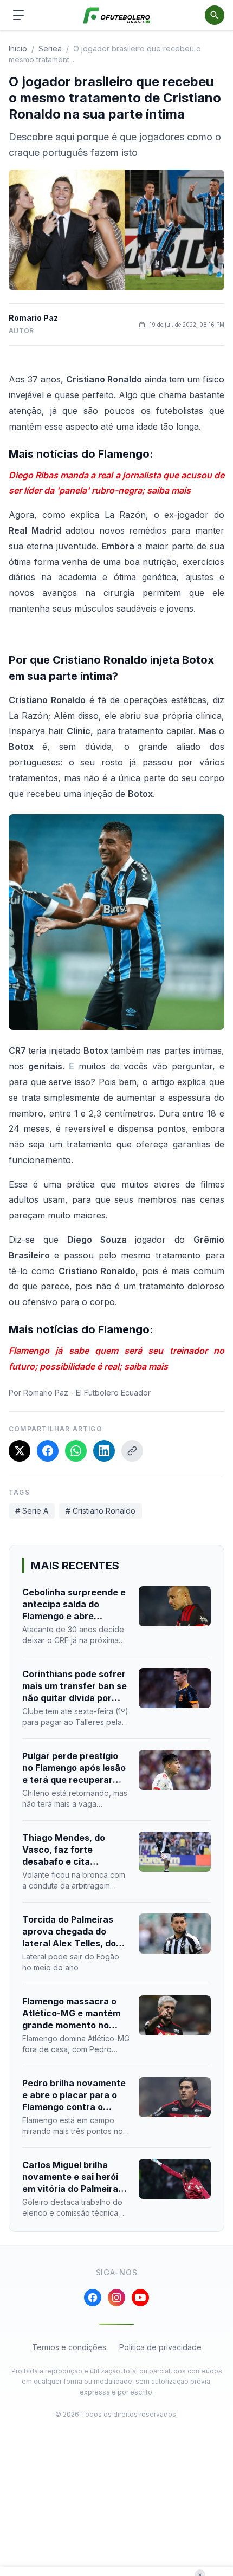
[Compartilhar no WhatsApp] (76, 1451)
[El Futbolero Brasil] (117, 15)
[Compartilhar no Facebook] (48, 1451)
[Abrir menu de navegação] (18, 15)
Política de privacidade (160, 2347)
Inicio (18, 48)
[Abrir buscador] (215, 15)
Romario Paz (33, 318)
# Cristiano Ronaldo (101, 1511)
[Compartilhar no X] (20, 1451)
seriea (50, 48)
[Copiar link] (132, 1451)
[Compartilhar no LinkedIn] (104, 1451)
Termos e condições (69, 2347)
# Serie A (32, 1511)
